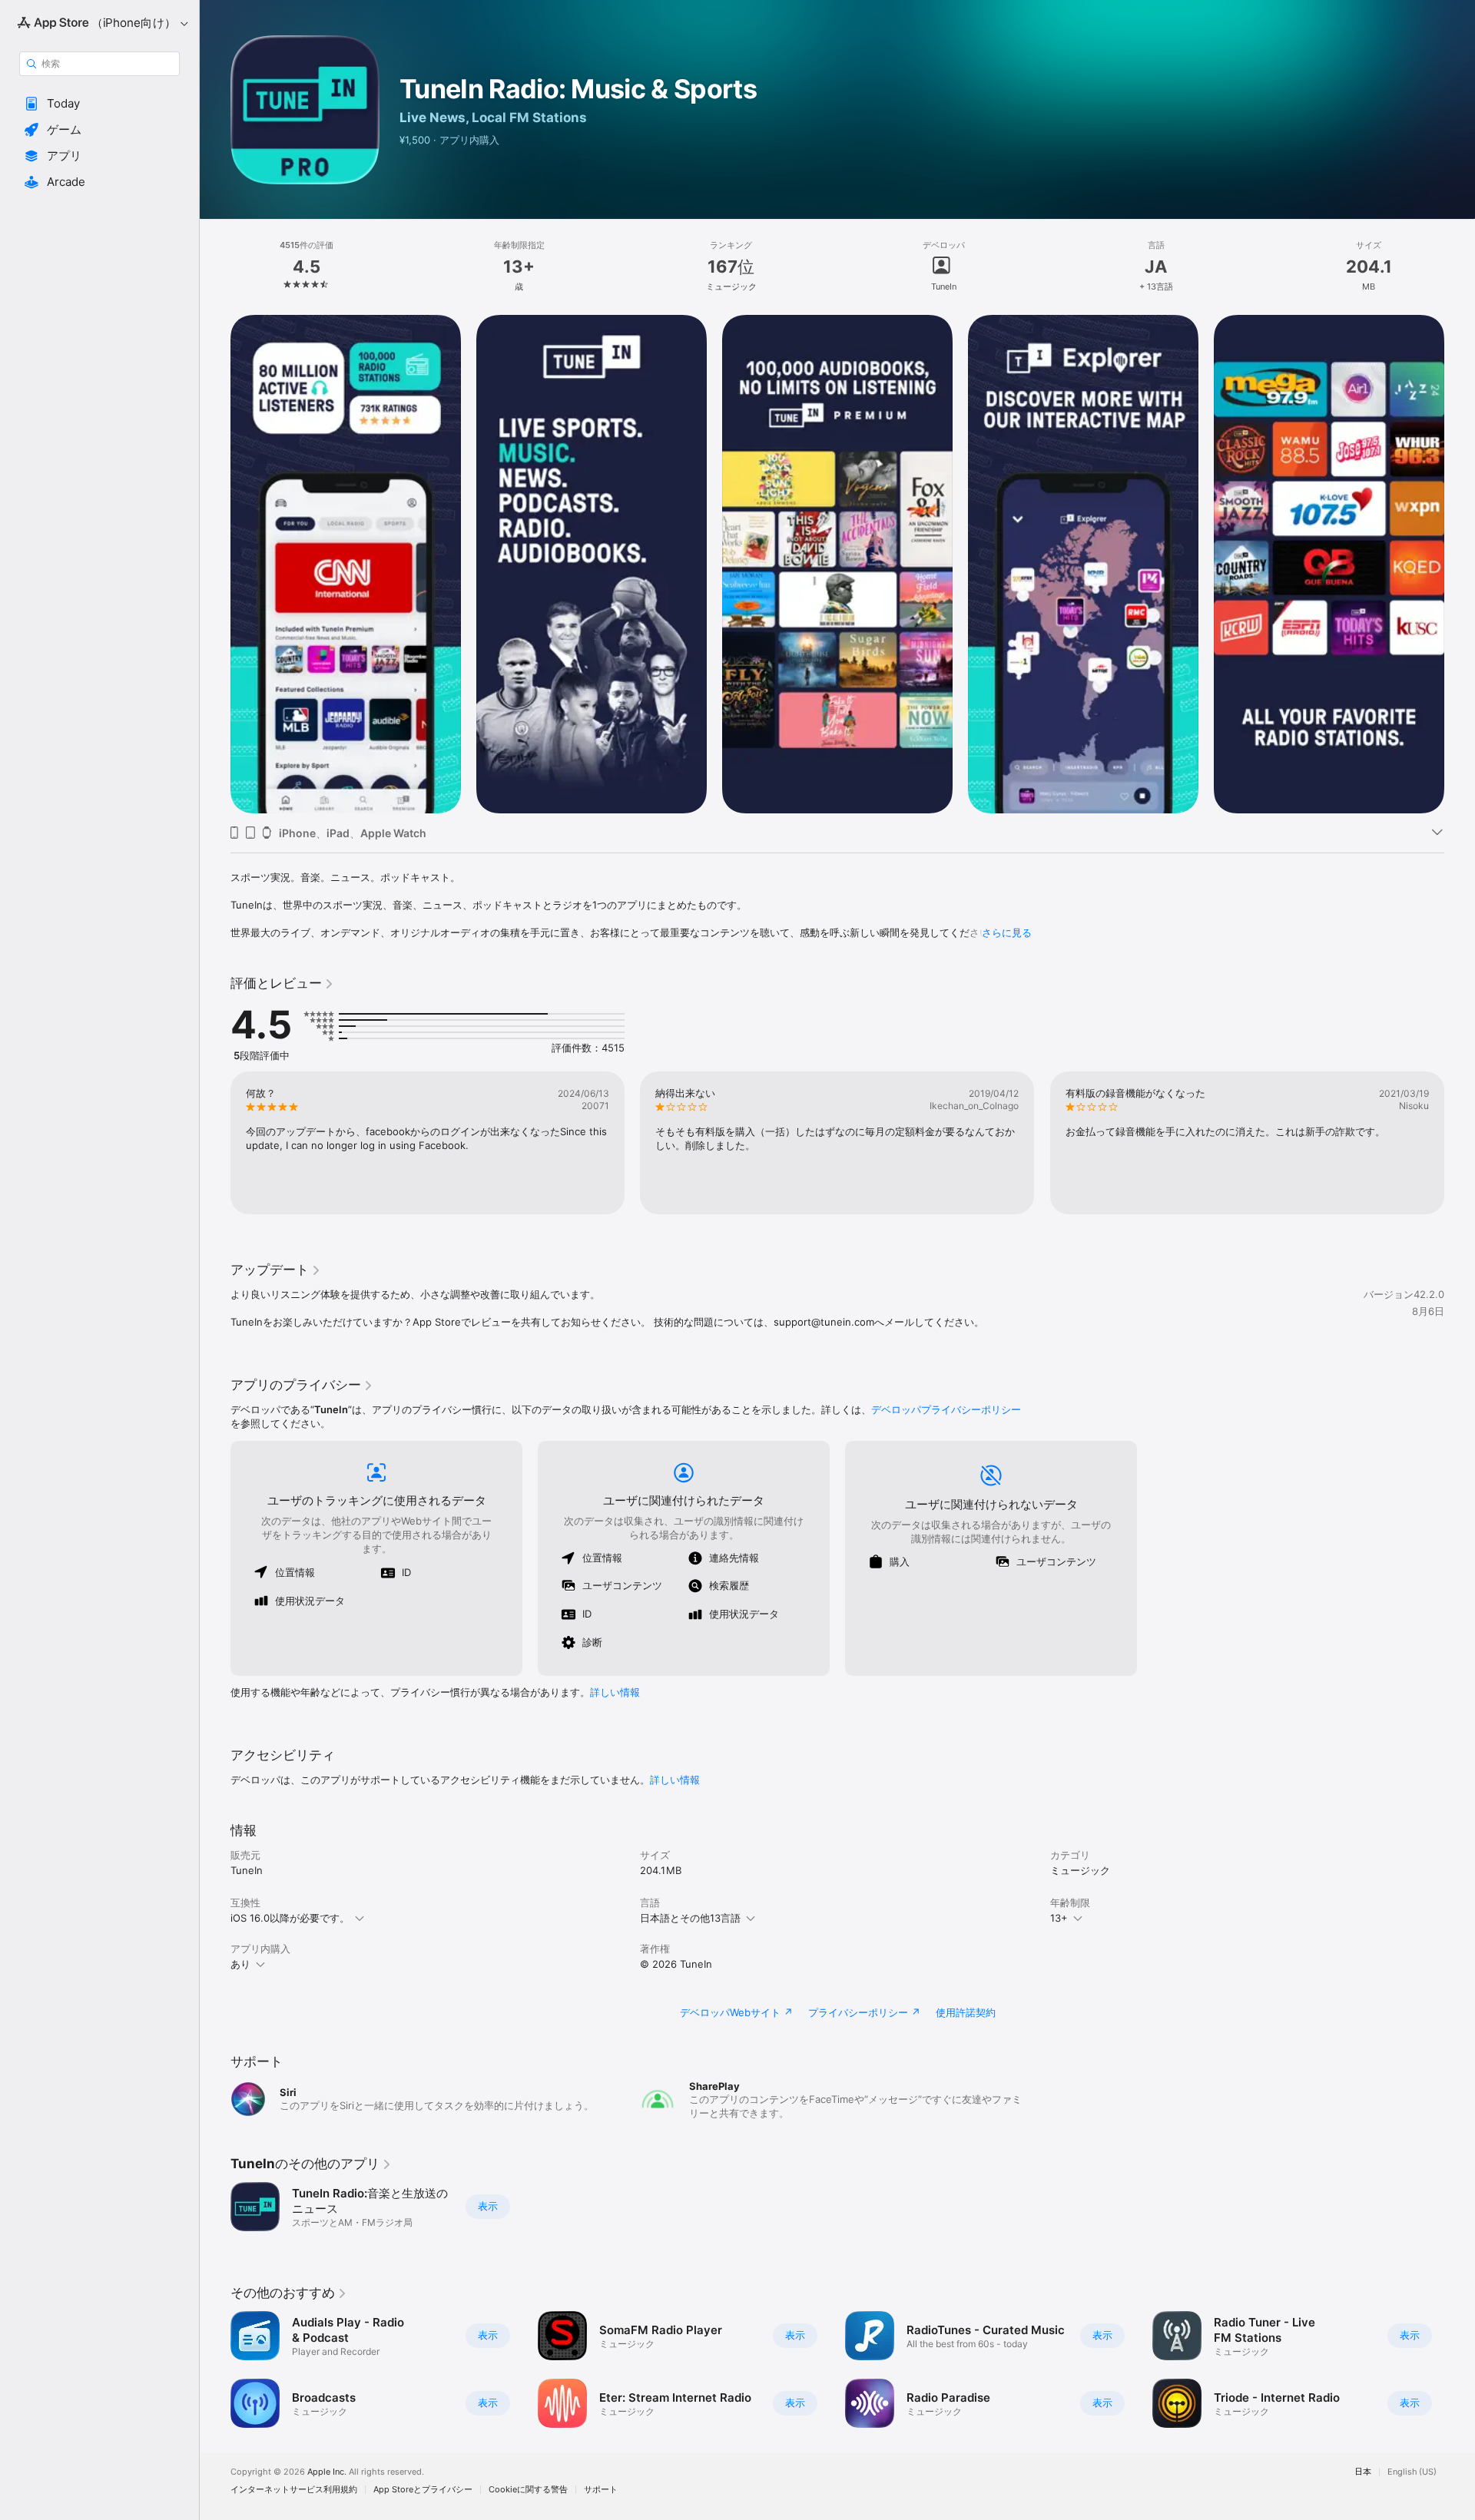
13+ (1059, 1918)
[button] (99, 104)
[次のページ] (1460, 565)
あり (240, 1964)
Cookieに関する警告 (528, 2490)
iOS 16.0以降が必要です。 (290, 1918)
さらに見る (1007, 932)
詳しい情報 (615, 1692)
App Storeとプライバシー (423, 2490)
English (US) (1412, 2472)
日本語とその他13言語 (690, 1918)
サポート (601, 2490)
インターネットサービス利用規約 (294, 2490)
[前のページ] (215, 565)
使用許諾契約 (966, 2012)
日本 (1363, 2472)
